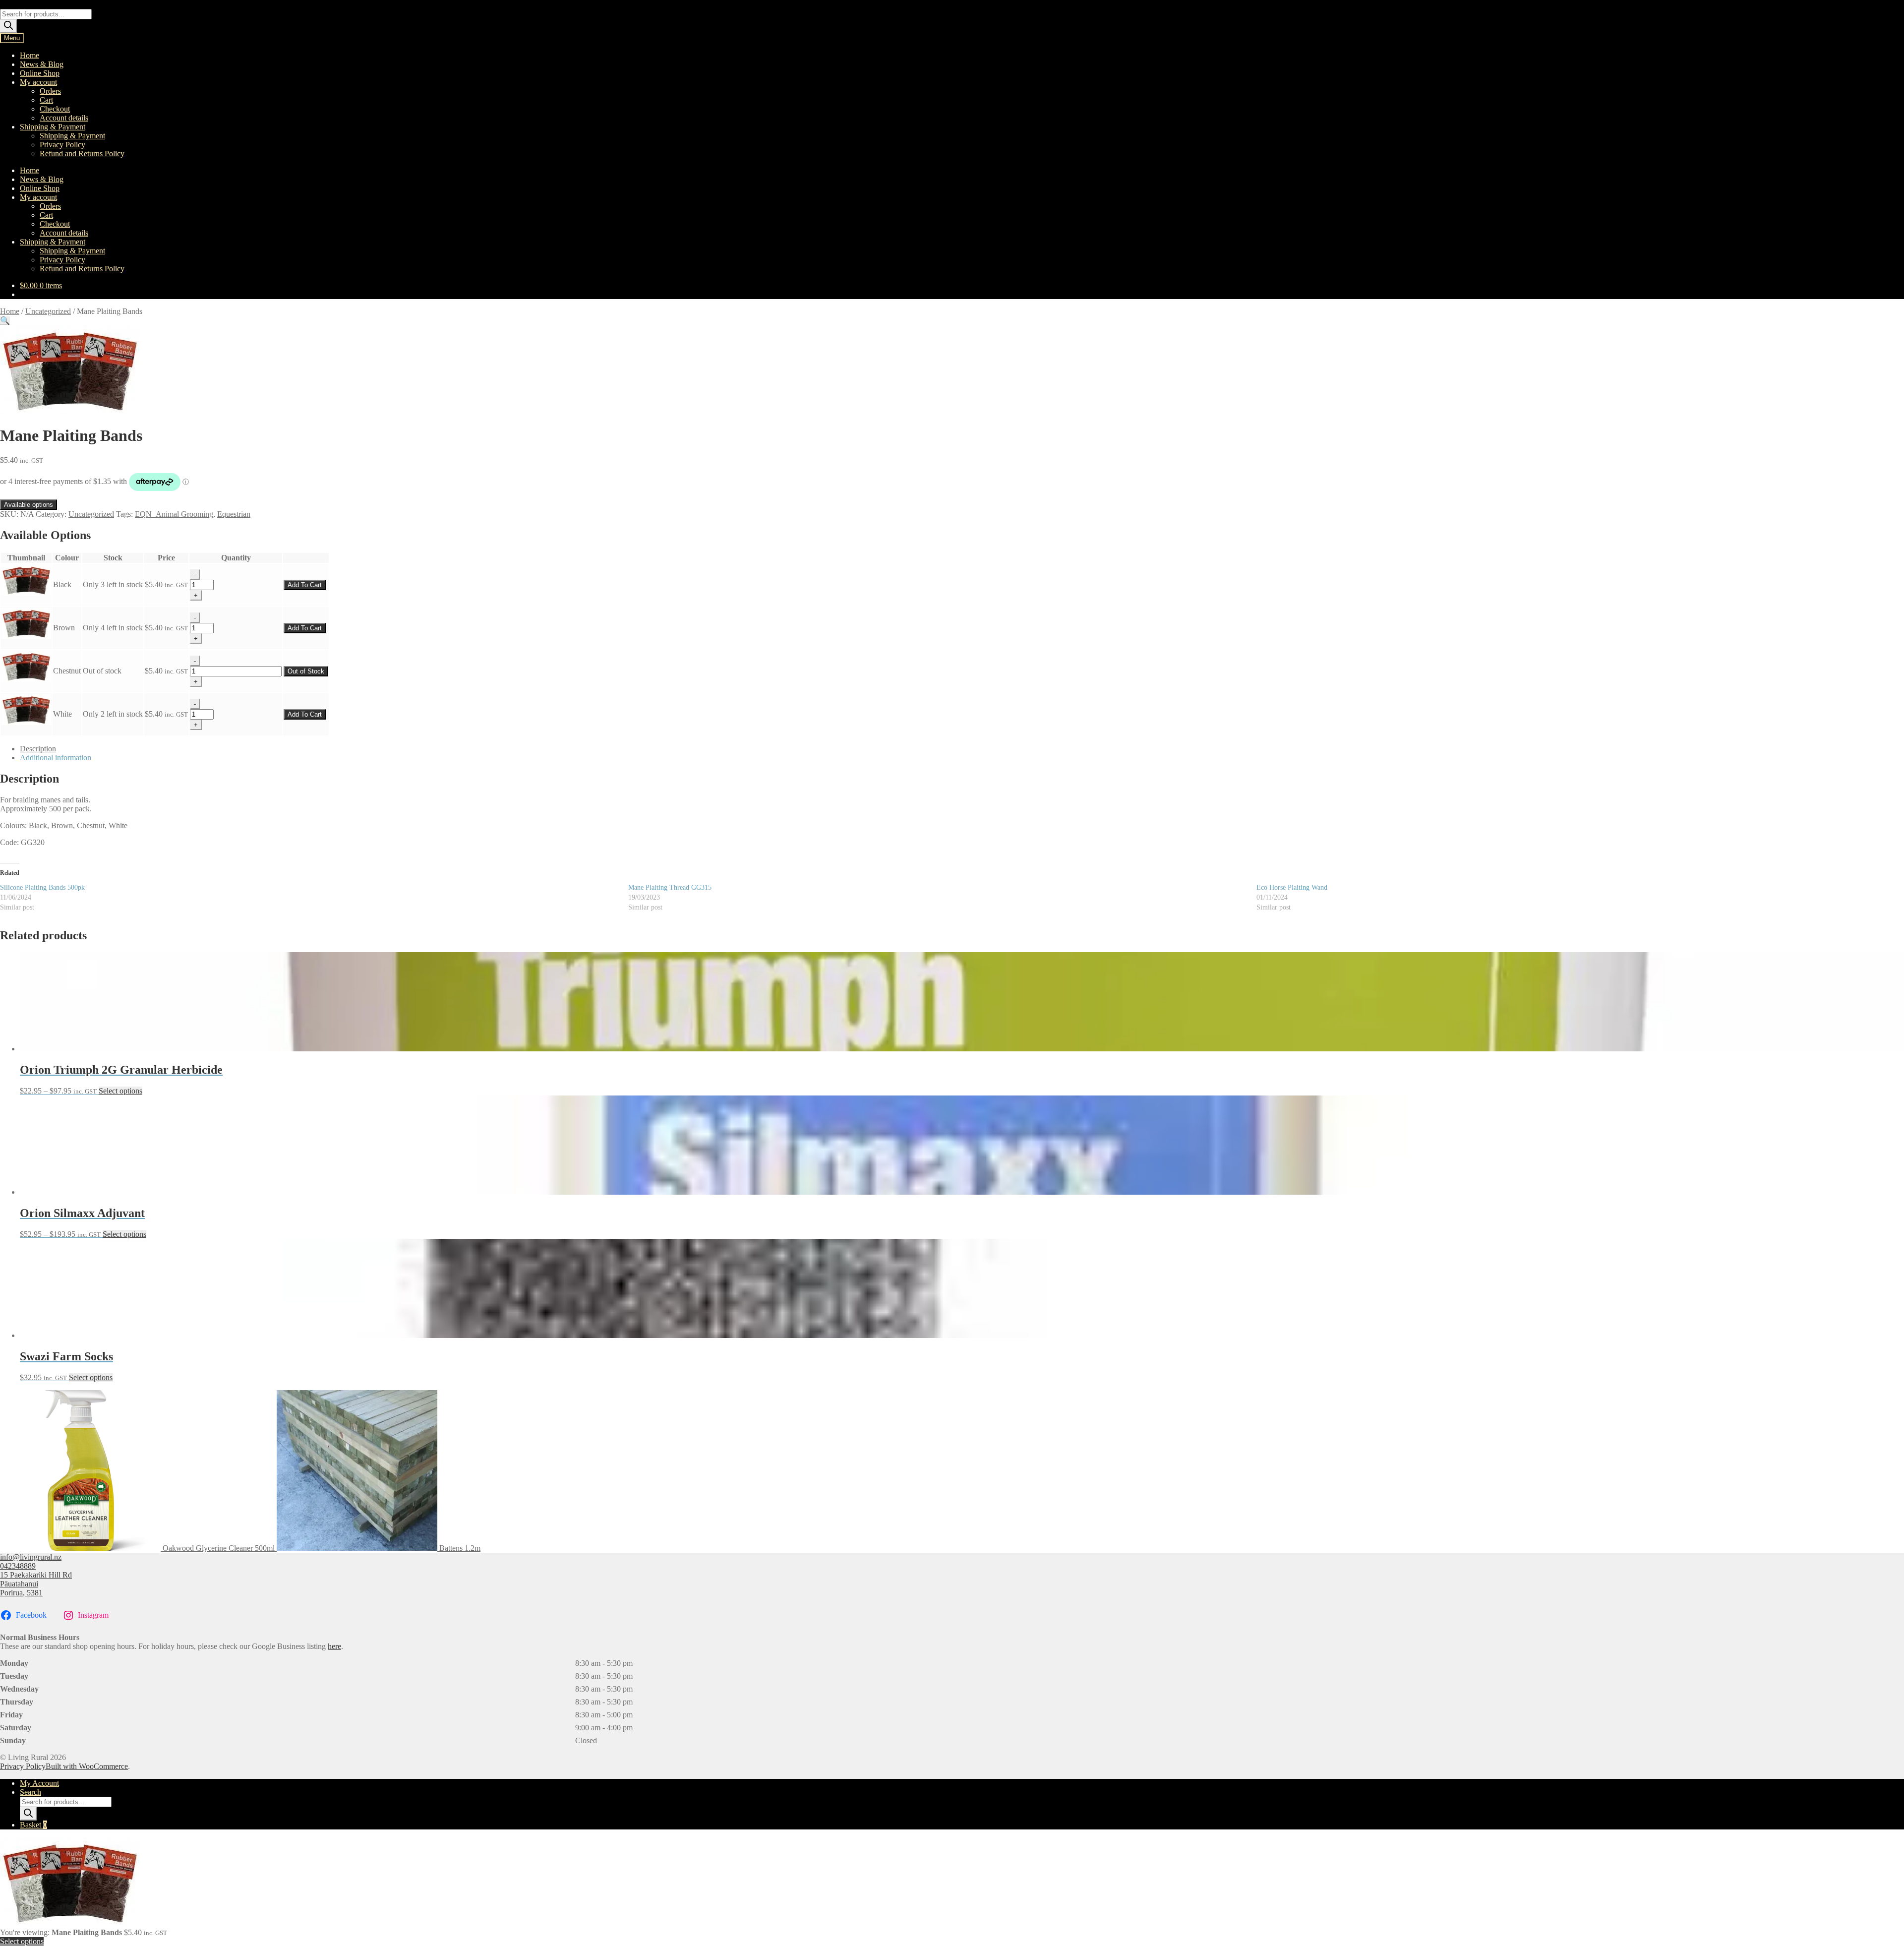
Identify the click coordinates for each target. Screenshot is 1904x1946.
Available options (29, 505)
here (334, 1646)
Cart (46, 100)
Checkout (55, 109)
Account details (64, 118)
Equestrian (234, 514)
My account (38, 82)
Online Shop (40, 73)
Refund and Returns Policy (82, 153)
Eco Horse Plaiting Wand (1292, 887)
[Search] (8, 26)
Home (30, 55)
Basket (33, 1825)
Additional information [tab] (56, 758)
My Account (39, 1783)
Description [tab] (38, 749)
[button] (5, 321)
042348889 (18, 1566)
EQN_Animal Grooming (174, 514)
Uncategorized (48, 311)
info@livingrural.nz (31, 1557)
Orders (50, 91)
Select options (120, 1091)
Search (30, 1792)
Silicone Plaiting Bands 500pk (42, 887)
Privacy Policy (62, 145)
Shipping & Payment (53, 127)
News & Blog (42, 64)
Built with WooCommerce (87, 1766)
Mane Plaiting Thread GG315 (670, 887)
